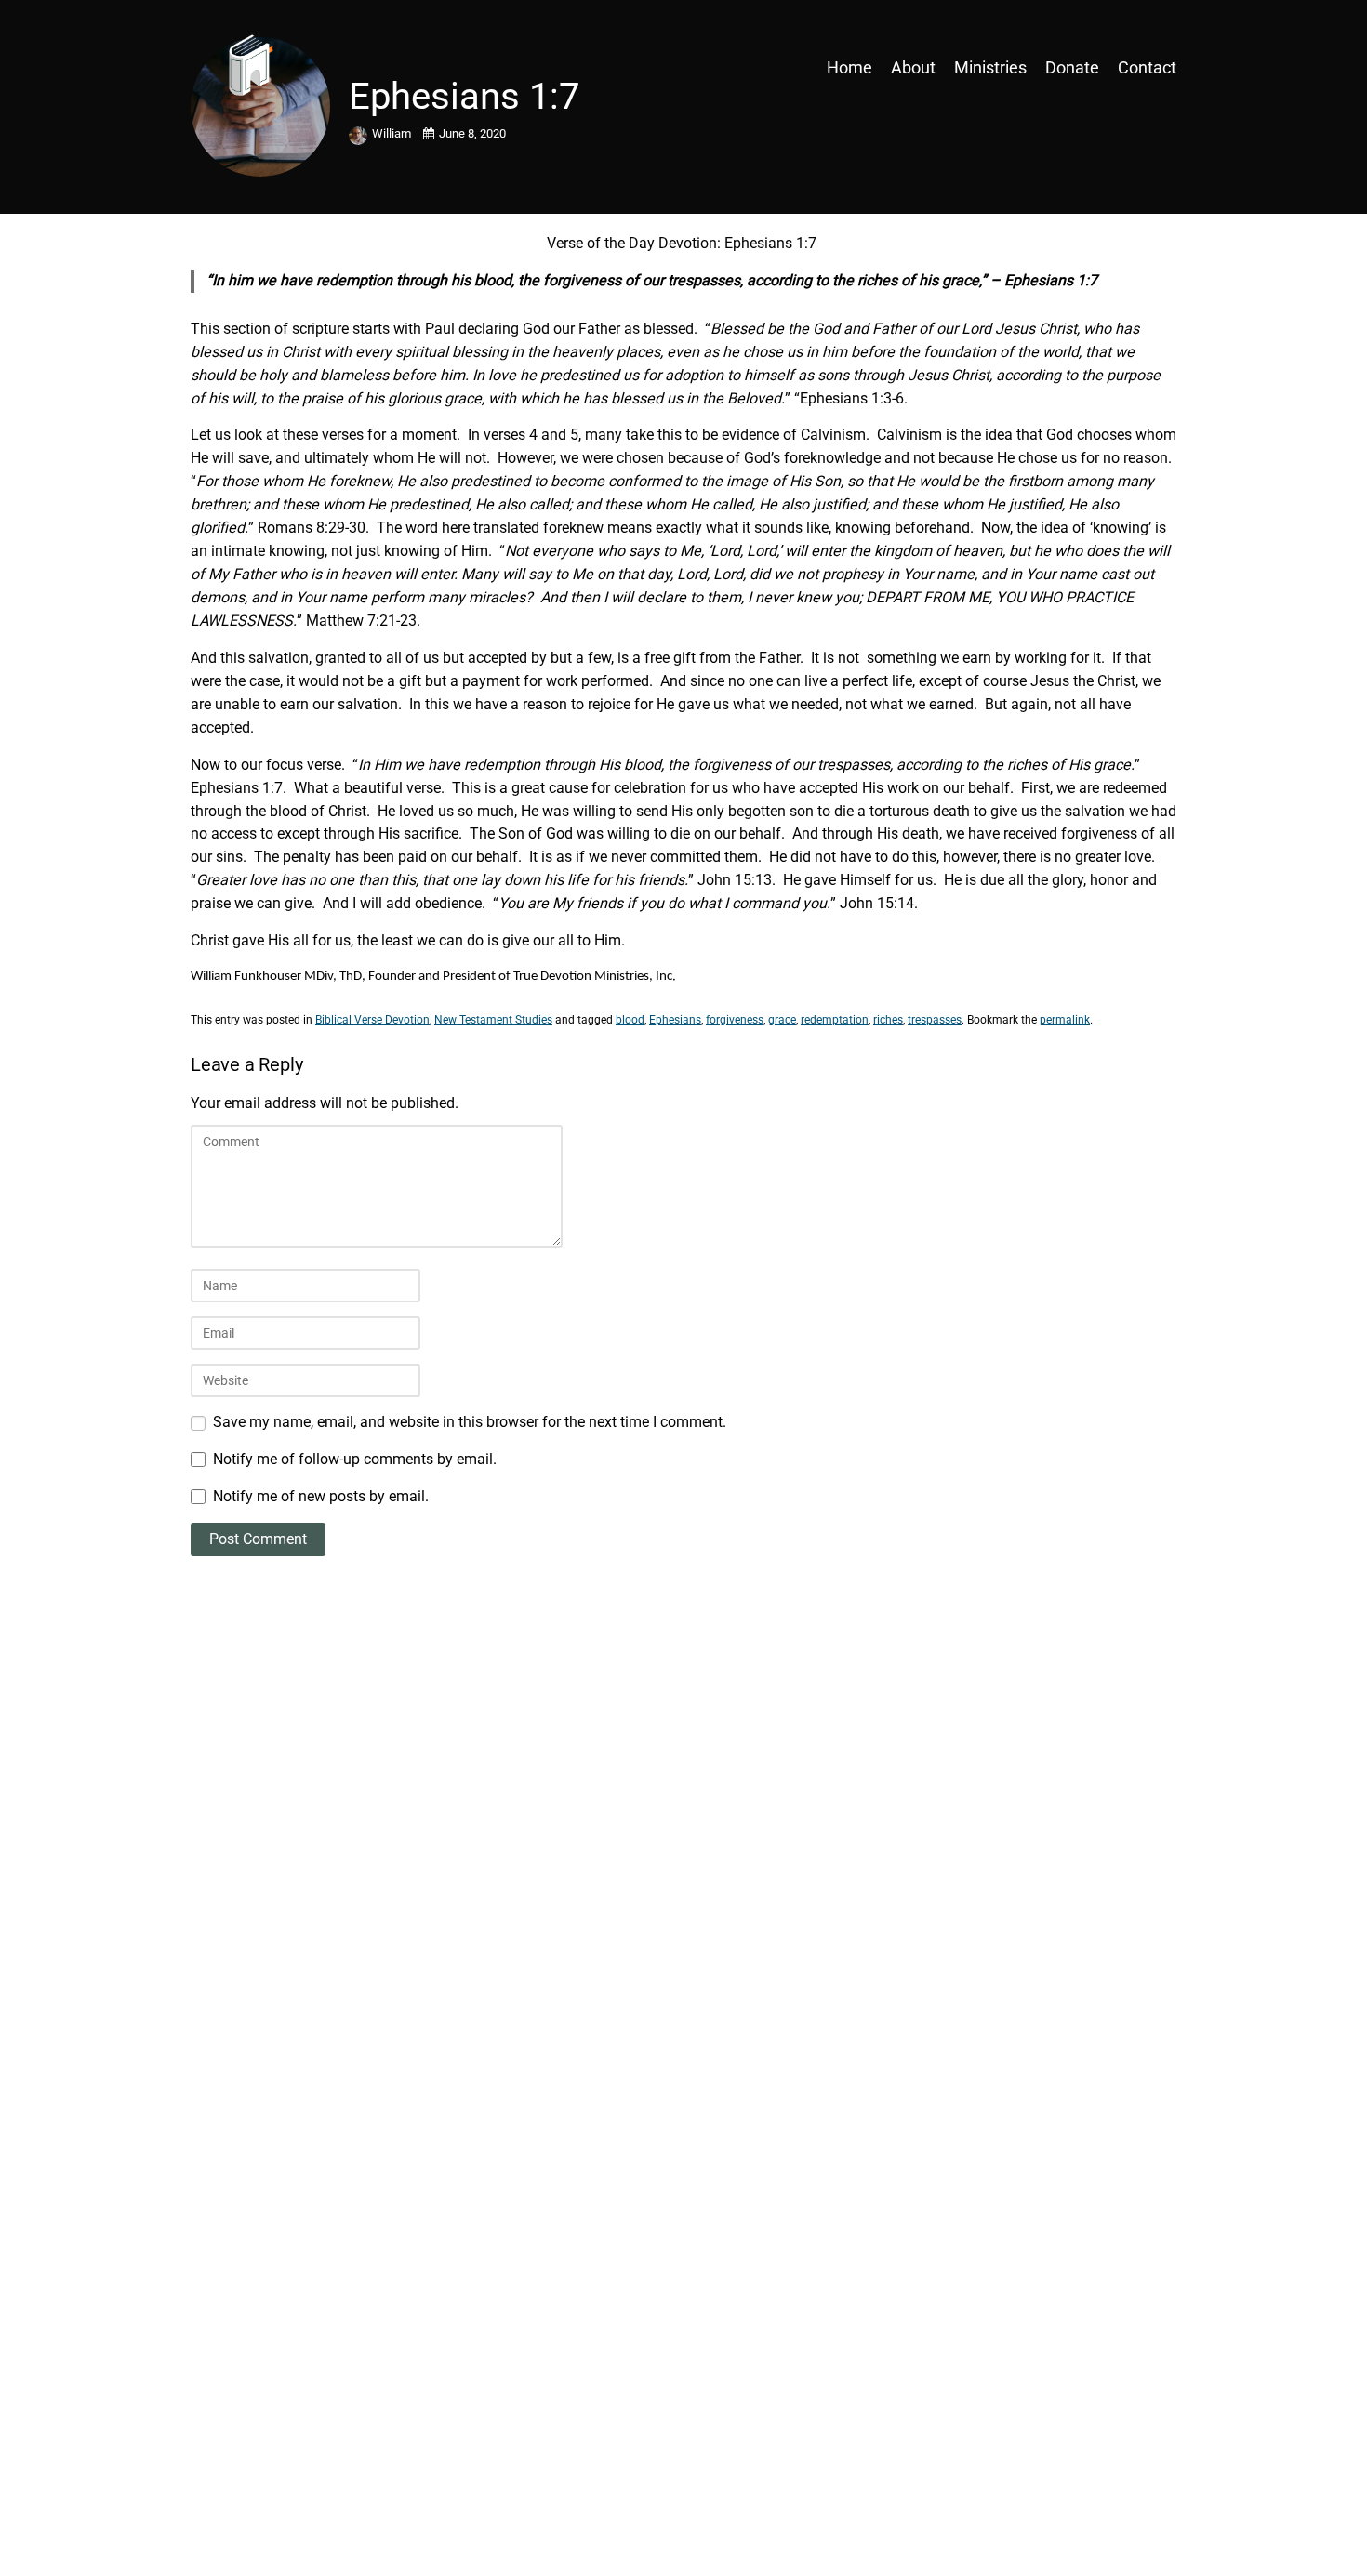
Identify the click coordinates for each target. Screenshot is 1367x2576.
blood (630, 1020)
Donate (1072, 67)
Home (849, 67)
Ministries (990, 67)
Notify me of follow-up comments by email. (355, 1459)
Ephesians (675, 1020)
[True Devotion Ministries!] (311, 67)
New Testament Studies (493, 1020)
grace (782, 1020)
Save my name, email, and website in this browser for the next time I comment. (470, 1422)
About (913, 67)
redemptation (835, 1020)
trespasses (935, 1020)
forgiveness (735, 1020)
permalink (1065, 1020)
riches (888, 1020)
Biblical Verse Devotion (372, 1020)
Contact (1147, 67)
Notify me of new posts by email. (321, 1496)
